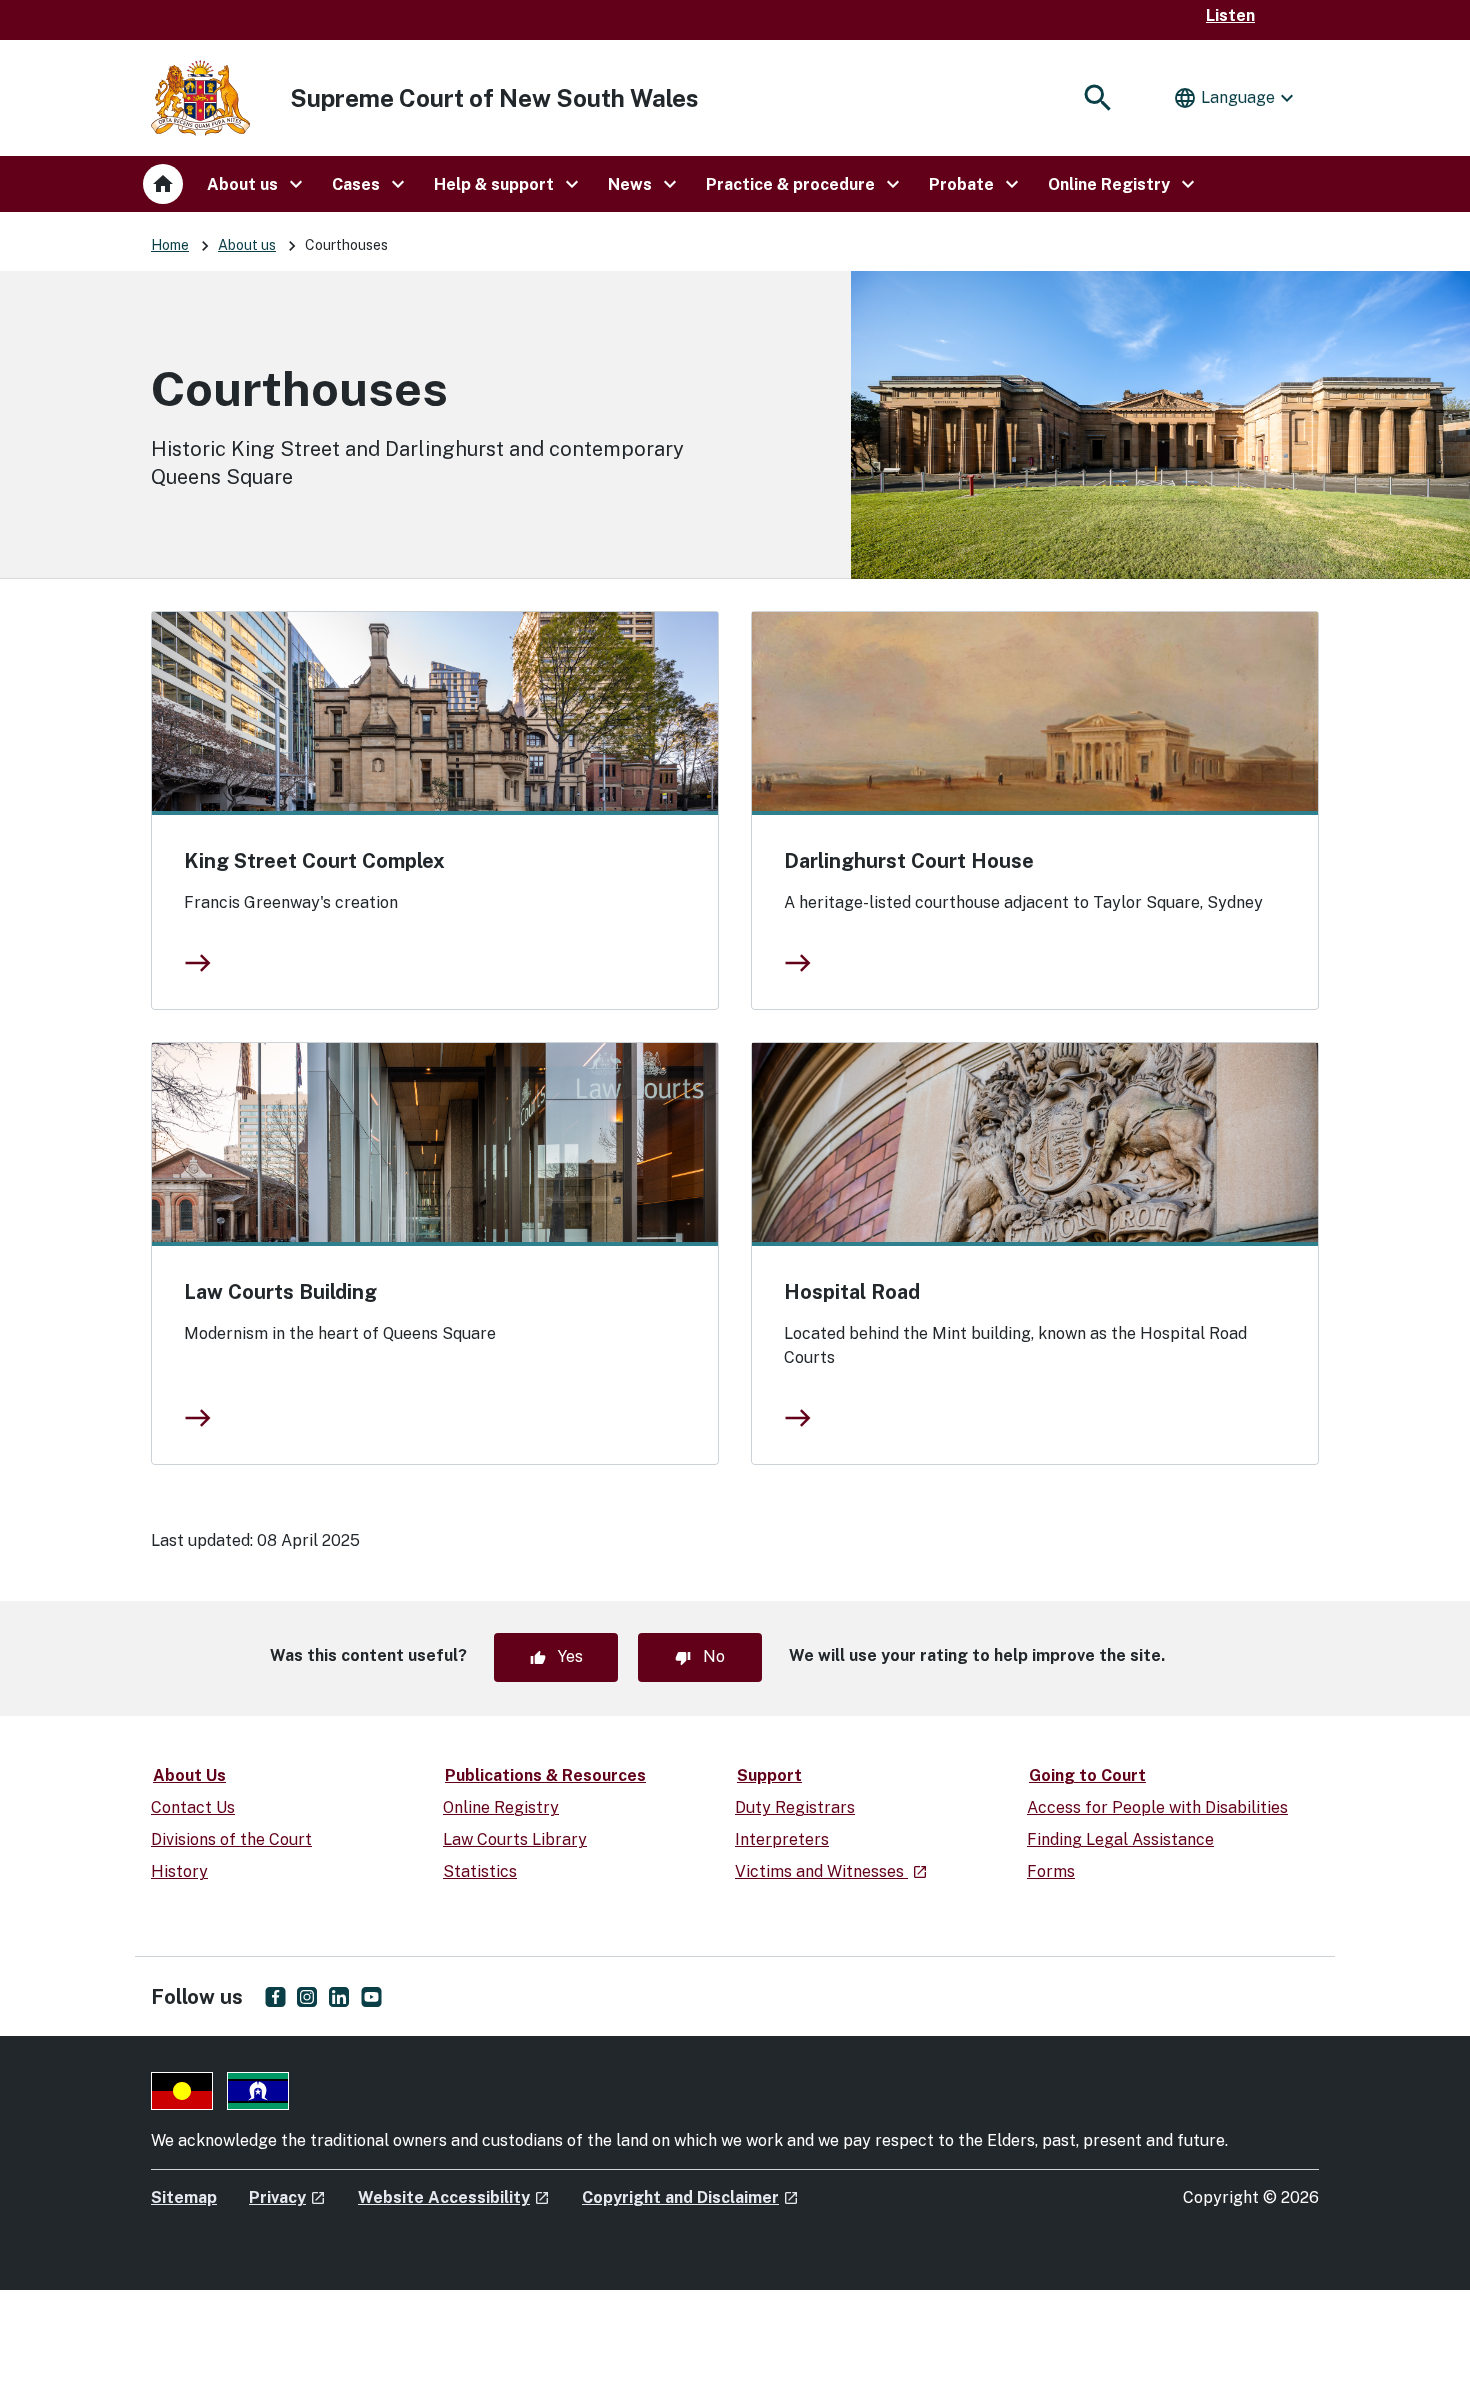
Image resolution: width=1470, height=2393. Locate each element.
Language (1236, 98)
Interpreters (782, 1839)
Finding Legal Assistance (1120, 1839)
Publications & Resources (545, 1775)
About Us (189, 1775)
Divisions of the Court (231, 1839)
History (179, 1871)
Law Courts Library (515, 1839)
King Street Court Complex (314, 861)
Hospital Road (852, 1292)
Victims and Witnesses (831, 1871)
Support (769, 1775)
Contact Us (193, 1807)
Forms (1051, 1871)
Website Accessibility (454, 2197)
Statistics (480, 1871)
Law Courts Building (280, 1292)
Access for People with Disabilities (1157, 1807)
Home (170, 245)
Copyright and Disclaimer (690, 2197)
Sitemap (184, 2197)
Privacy (287, 2197)
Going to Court (1087, 1775)
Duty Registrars (795, 1807)
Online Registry (501, 1807)
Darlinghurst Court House (909, 861)
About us (247, 245)
